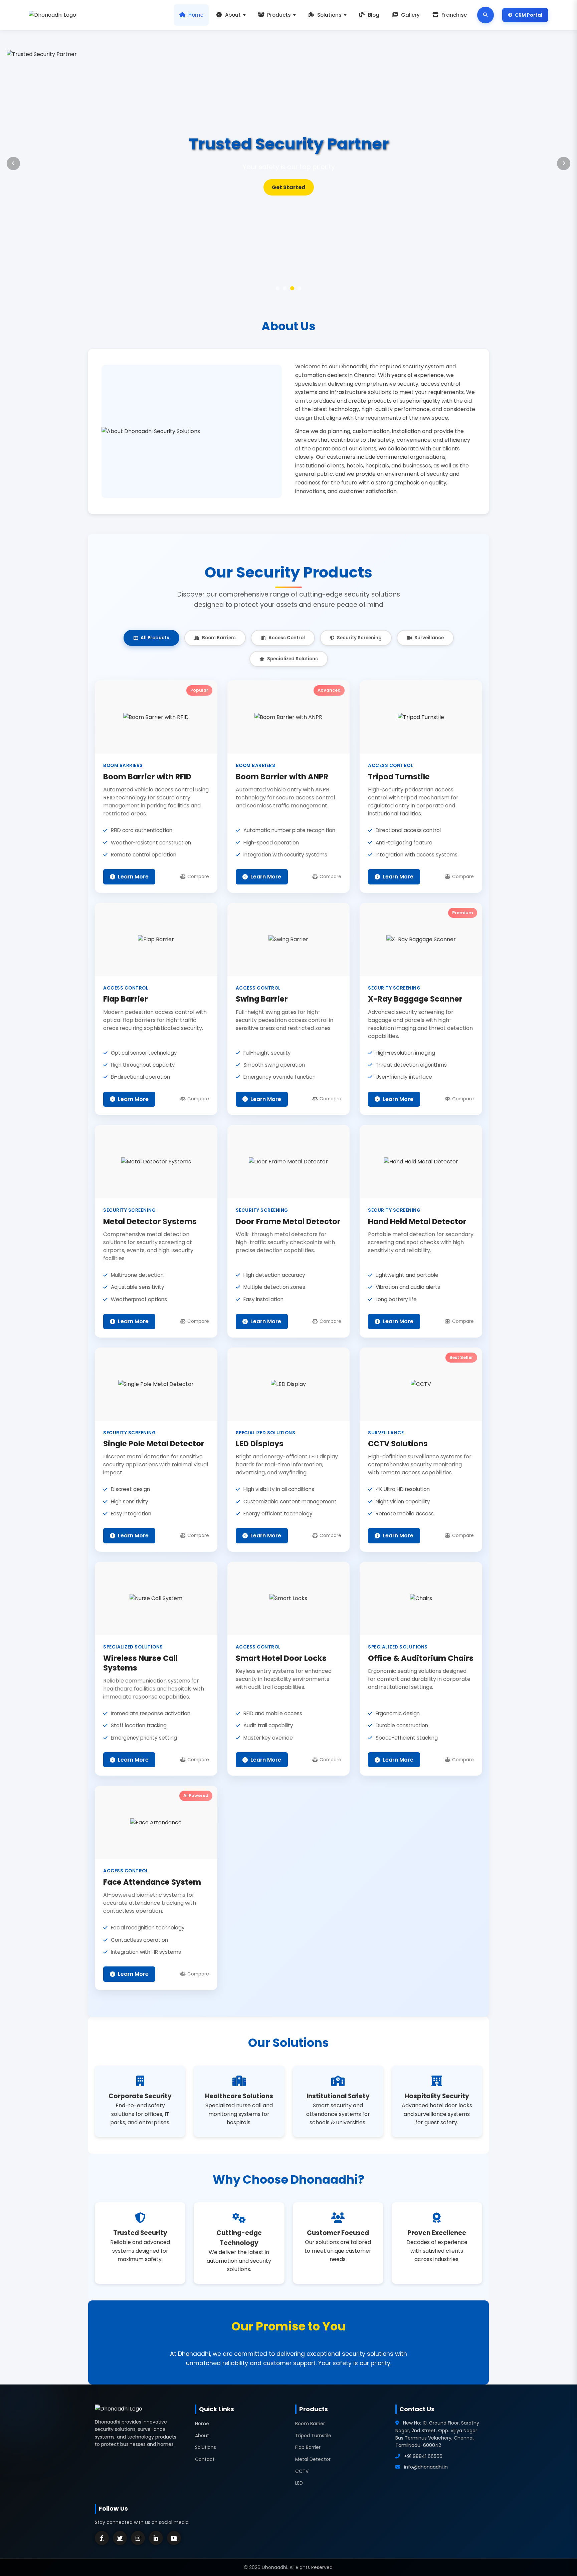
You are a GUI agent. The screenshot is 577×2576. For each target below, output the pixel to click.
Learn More (288, 187)
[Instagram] (138, 2538)
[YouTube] (174, 2538)
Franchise (454, 15)
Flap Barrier (308, 2447)
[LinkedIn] (156, 2538)
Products (279, 15)
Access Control (287, 638)
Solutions (329, 15)
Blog (374, 15)
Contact (205, 2459)
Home (196, 15)
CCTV (302, 2471)
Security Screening (359, 638)
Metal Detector (313, 2459)
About (233, 15)
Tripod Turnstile (313, 2436)
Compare (198, 877)
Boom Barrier (310, 2424)
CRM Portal (529, 15)
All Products (155, 638)
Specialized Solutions (293, 659)
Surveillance (429, 638)
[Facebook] (102, 2538)
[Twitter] (120, 2538)
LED (299, 2483)
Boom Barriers (219, 638)
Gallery (410, 15)
